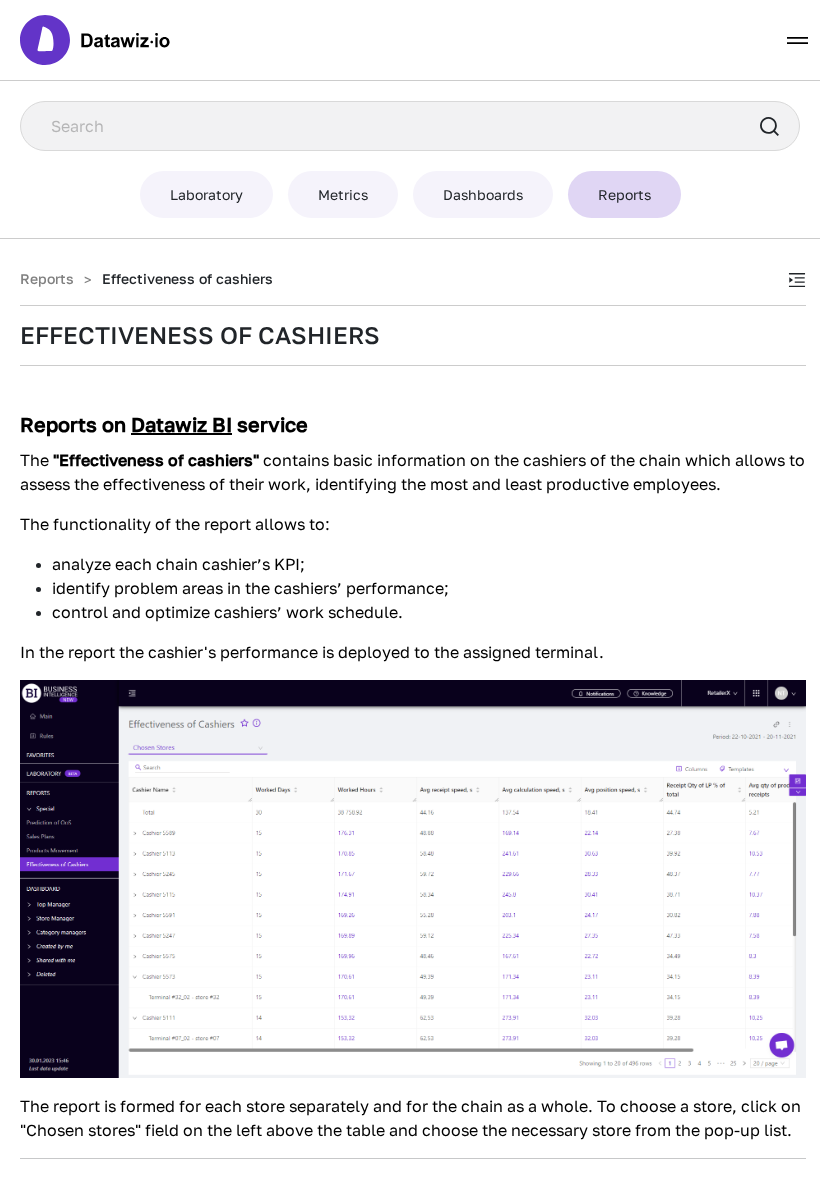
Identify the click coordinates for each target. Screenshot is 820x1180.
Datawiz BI (181, 424)
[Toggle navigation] (797, 40)
